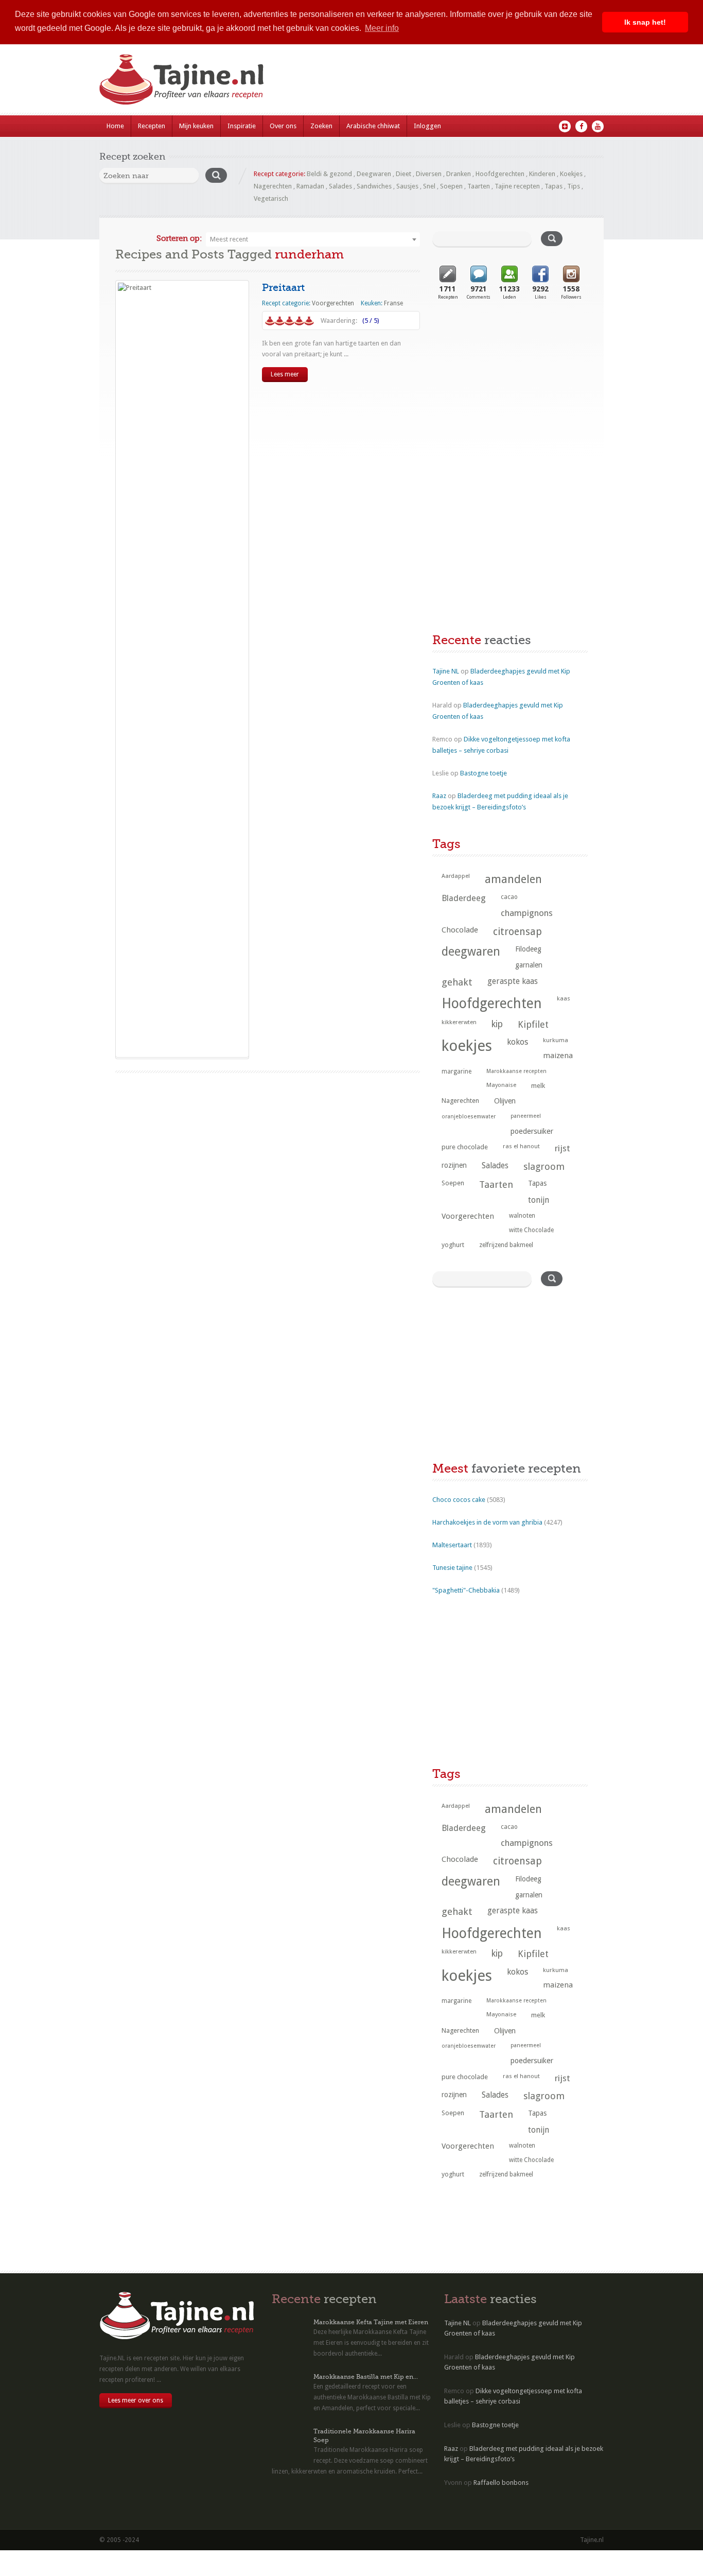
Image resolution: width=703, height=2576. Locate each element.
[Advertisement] (509, 395)
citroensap (517, 932)
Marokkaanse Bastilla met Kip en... (366, 2377)
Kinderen (542, 174)
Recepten (152, 126)
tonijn (539, 1200)
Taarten (479, 186)
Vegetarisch (271, 198)
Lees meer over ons (136, 2400)
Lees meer (285, 374)
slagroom (544, 1166)
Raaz (439, 796)
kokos (517, 1042)
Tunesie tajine (452, 1568)
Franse (393, 303)
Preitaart (283, 288)
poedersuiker (532, 1131)
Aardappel (456, 876)
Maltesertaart (452, 1545)
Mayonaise (501, 1085)
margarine (456, 1071)
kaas (564, 998)
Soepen (451, 186)
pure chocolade (465, 1147)
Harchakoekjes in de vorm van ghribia (487, 1522)
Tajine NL (446, 671)
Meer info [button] (382, 28)
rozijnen (454, 1165)
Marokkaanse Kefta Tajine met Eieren (371, 2322)
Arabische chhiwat (373, 126)
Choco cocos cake (459, 1500)
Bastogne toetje (484, 773)
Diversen (429, 174)
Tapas (553, 186)
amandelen (513, 879)
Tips (574, 186)
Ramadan (310, 186)
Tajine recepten (517, 186)
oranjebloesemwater (469, 1117)
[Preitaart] (182, 669)
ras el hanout (521, 1146)
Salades (340, 186)
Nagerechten (273, 186)
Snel (429, 186)
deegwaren (471, 952)
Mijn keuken (196, 126)
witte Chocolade (531, 1230)
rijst (563, 1148)
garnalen (529, 965)
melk (538, 1086)
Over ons (283, 126)
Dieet (403, 174)
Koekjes (571, 174)
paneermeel (526, 1116)
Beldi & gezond (329, 174)
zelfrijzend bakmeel (506, 1245)
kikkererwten (459, 1022)
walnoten (522, 1216)
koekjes (467, 1046)
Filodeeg (528, 949)
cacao (509, 897)
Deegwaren (374, 174)
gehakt (457, 982)
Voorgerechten (333, 303)
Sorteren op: (179, 238)
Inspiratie (242, 126)
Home (115, 126)
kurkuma (556, 1040)
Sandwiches (374, 186)
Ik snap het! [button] (645, 22)
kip (497, 1024)
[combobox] (313, 239)
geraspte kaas (513, 981)
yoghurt (453, 1245)
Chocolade (460, 930)
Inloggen (427, 126)
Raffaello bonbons (501, 2483)
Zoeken (321, 126)
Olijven (505, 1101)
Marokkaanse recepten (516, 1071)
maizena (558, 1056)
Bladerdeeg (464, 898)
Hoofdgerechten (500, 174)
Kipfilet (533, 1024)
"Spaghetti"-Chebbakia (466, 1590)
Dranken (459, 174)
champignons (527, 913)
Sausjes (407, 186)
